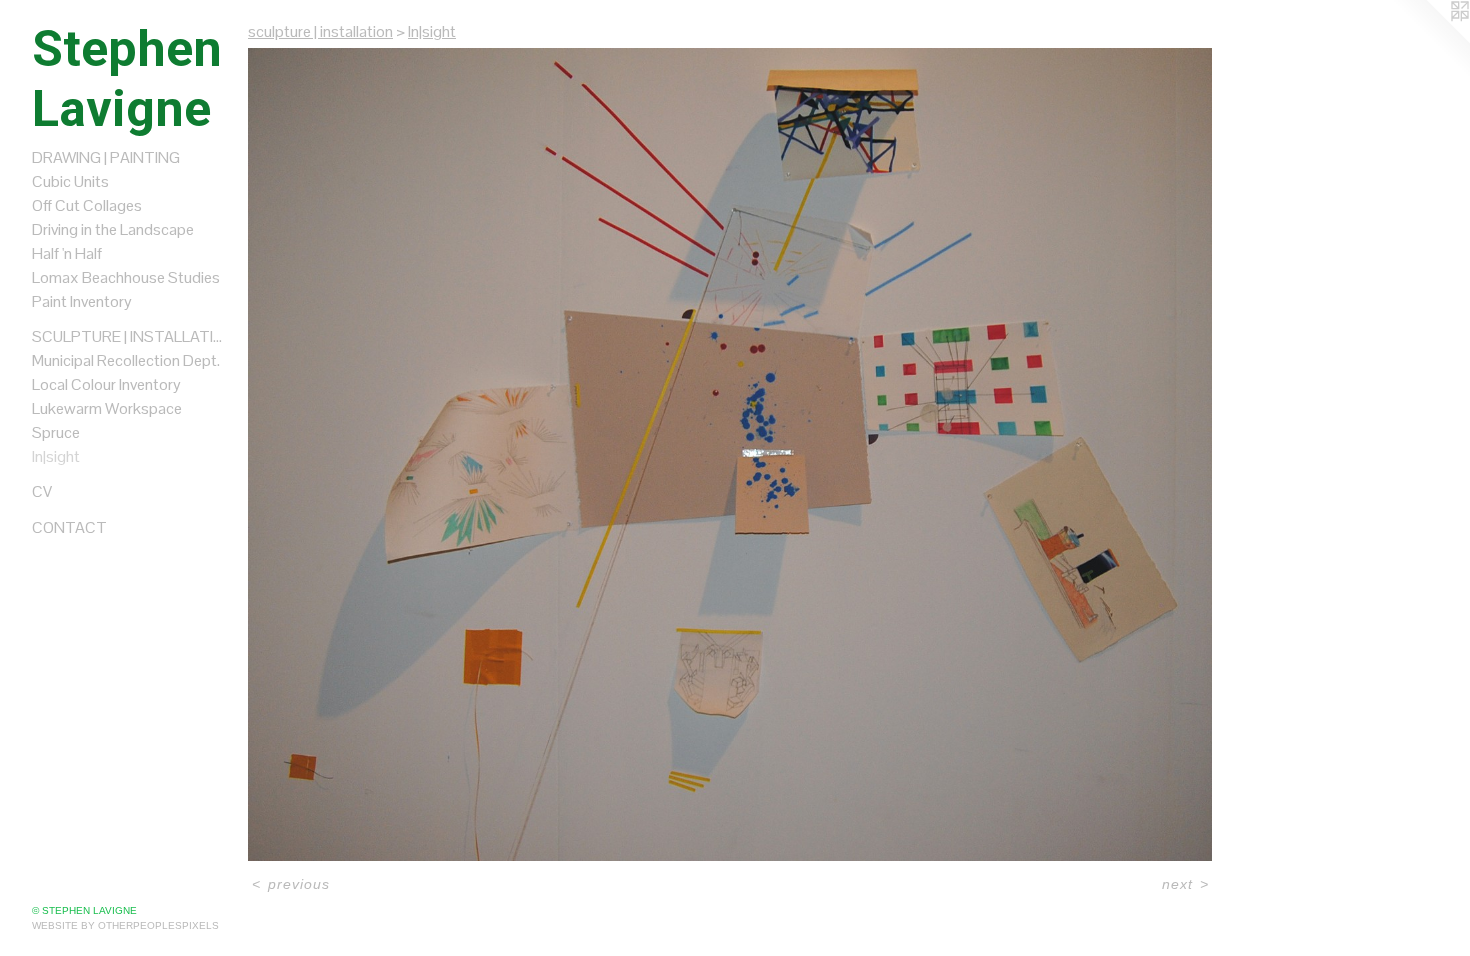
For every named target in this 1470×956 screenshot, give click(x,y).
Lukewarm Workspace (107, 408)
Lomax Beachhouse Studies (126, 277)
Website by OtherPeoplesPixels (125, 925)
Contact (69, 527)
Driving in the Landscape (113, 229)
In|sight (56, 456)
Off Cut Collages (87, 205)
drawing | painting (106, 157)
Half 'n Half (67, 253)
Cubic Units (70, 181)
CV (42, 491)
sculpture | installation (132, 336)
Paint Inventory (82, 301)
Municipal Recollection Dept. (126, 360)
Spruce (56, 432)
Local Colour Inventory (106, 384)
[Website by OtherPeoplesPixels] (1430, 40)
